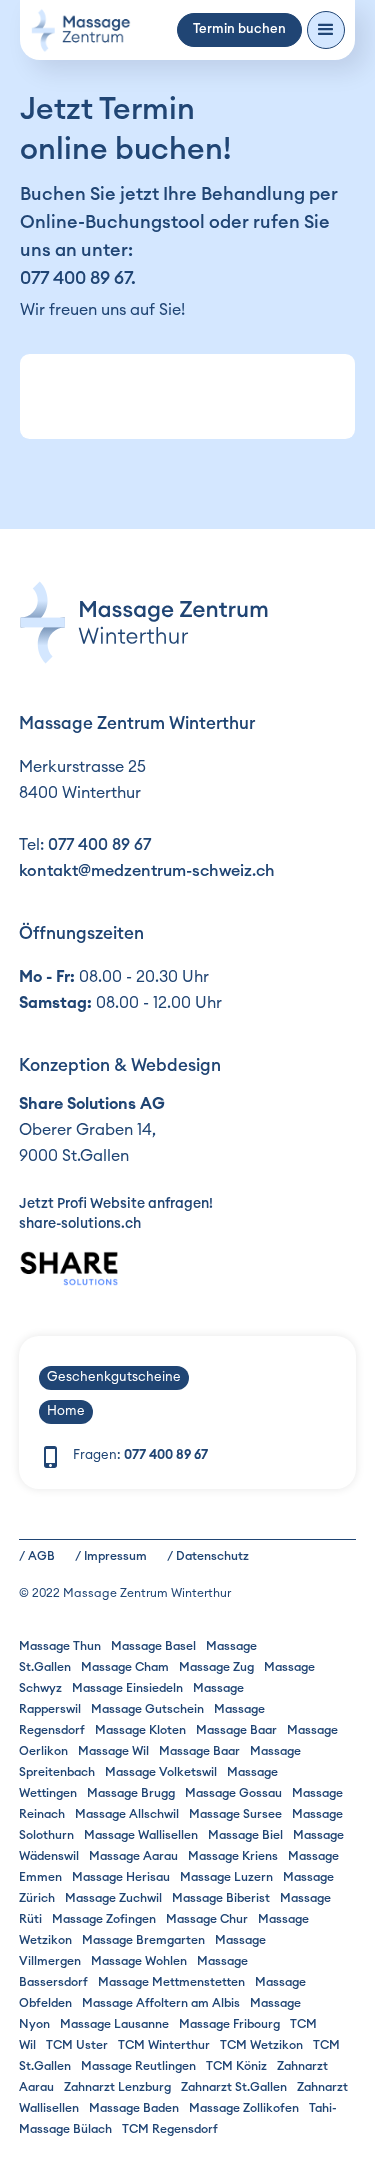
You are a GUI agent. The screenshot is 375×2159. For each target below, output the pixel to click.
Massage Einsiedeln (127, 1688)
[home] (80, 30)
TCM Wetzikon (261, 2045)
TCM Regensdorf (170, 2129)
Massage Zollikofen (244, 2108)
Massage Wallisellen (141, 1835)
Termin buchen (239, 29)
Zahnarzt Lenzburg (117, 2087)
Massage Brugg (131, 1793)
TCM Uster (77, 2045)
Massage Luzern (226, 1877)
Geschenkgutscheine (114, 1377)
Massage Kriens (233, 1856)
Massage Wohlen (139, 1961)
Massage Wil (113, 1751)
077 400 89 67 (75, 278)
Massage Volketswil (161, 1772)
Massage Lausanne (114, 2024)
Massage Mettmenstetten (171, 1982)
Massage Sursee (235, 1814)
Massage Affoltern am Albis (161, 2003)
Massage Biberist (221, 1898)
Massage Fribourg (229, 2024)
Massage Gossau (233, 1793)
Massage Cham (125, 1667)
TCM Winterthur (164, 2045)
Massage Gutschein (147, 1709)
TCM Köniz (236, 2066)
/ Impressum (111, 1556)
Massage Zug (216, 1667)
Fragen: (140, 1455)
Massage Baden (134, 2108)
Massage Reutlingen (138, 2066)
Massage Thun (60, 1646)
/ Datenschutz (208, 1556)
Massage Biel (245, 1835)
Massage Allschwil (127, 1814)
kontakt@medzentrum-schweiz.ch (147, 871)
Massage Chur (207, 1919)
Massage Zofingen (104, 1919)
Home (66, 1411)
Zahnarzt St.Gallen (234, 2087)
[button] (326, 30)
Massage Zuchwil (113, 1898)
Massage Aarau (133, 1856)
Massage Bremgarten (143, 1940)
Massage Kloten (140, 1730)
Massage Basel (153, 1646)
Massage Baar (236, 1730)
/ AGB (37, 1556)
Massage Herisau (121, 1877)
